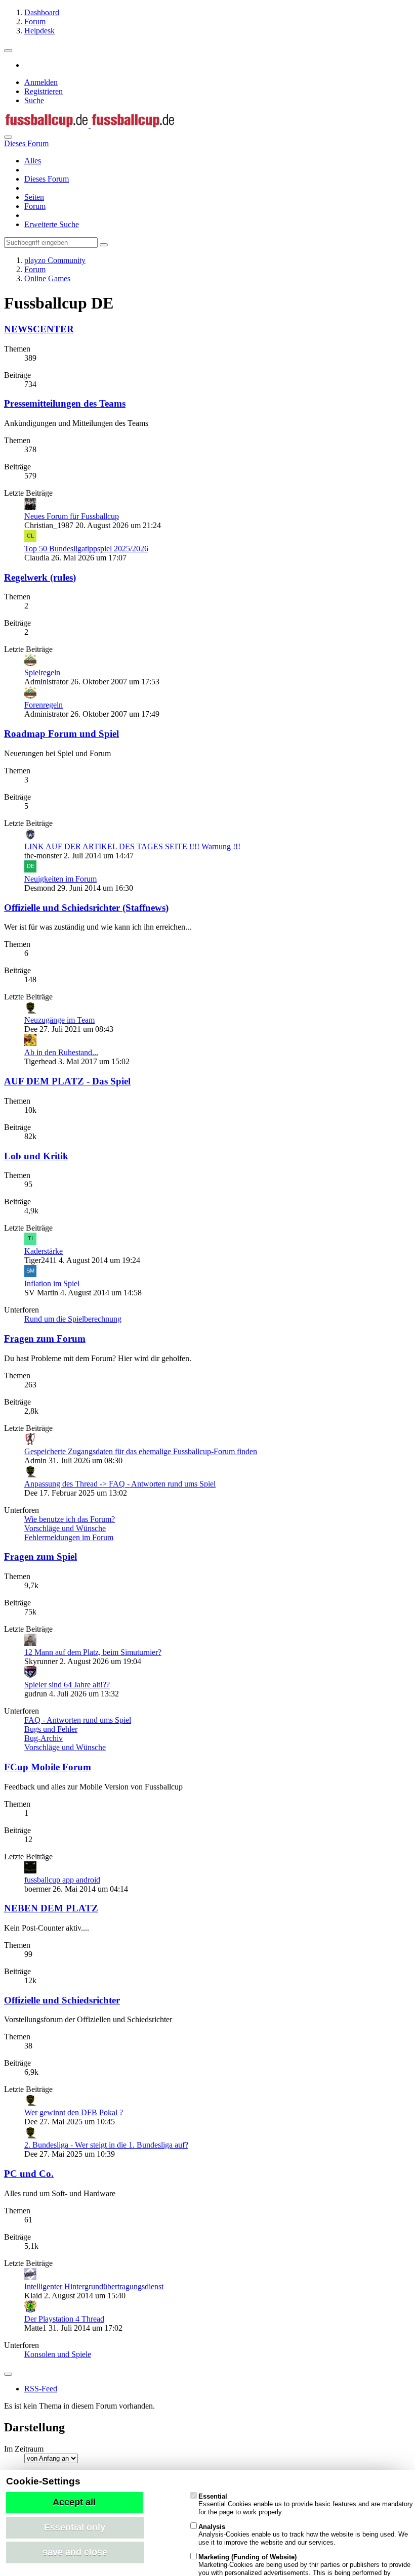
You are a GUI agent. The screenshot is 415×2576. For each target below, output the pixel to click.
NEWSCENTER (39, 329)
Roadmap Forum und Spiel (61, 734)
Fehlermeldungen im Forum (69, 1537)
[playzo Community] (90, 125)
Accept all (74, 2502)
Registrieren (44, 91)
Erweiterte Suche (52, 224)
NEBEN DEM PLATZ (51, 1908)
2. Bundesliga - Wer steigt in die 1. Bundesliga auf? (106, 2145)
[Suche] (8, 137)
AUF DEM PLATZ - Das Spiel (67, 1081)
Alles (33, 161)
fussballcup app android (62, 1880)
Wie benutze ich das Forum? (70, 1519)
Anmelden (41, 82)
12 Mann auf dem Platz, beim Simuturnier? (93, 1652)
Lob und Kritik (36, 1156)
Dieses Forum (47, 179)
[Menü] (8, 51)
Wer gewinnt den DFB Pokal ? (74, 2112)
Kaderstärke (44, 1251)
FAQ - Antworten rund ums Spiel (78, 1720)
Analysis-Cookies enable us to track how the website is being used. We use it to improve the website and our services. (303, 2535)
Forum (35, 206)
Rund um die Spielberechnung (73, 1319)
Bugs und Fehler (51, 1729)
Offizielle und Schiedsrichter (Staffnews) (86, 908)
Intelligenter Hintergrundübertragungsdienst (94, 2286)
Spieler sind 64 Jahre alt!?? (67, 1685)
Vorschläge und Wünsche (65, 1528)
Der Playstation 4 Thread (64, 2319)
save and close (75, 2552)
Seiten (34, 197)
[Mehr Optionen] (8, 2374)
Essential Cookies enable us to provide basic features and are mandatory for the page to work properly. (306, 2504)
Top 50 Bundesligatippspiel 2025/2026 (86, 549)
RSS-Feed (41, 2389)
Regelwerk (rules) (40, 577)
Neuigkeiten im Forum (60, 879)
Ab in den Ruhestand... (61, 1052)
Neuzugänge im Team (59, 1020)
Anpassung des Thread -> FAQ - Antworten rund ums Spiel (120, 1484)
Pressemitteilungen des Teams (65, 403)
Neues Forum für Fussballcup (72, 516)
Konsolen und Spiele (58, 2354)
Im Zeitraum (24, 2449)
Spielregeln (42, 672)
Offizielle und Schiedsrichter (62, 2000)
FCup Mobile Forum (48, 1767)
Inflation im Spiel (52, 1283)
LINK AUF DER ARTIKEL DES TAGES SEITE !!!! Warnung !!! (132, 846)
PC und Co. (29, 2174)
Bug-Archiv (44, 1738)
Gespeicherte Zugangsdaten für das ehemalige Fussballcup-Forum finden (141, 1451)
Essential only (75, 2527)
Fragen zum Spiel (40, 1557)
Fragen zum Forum (45, 1339)
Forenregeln (44, 705)
